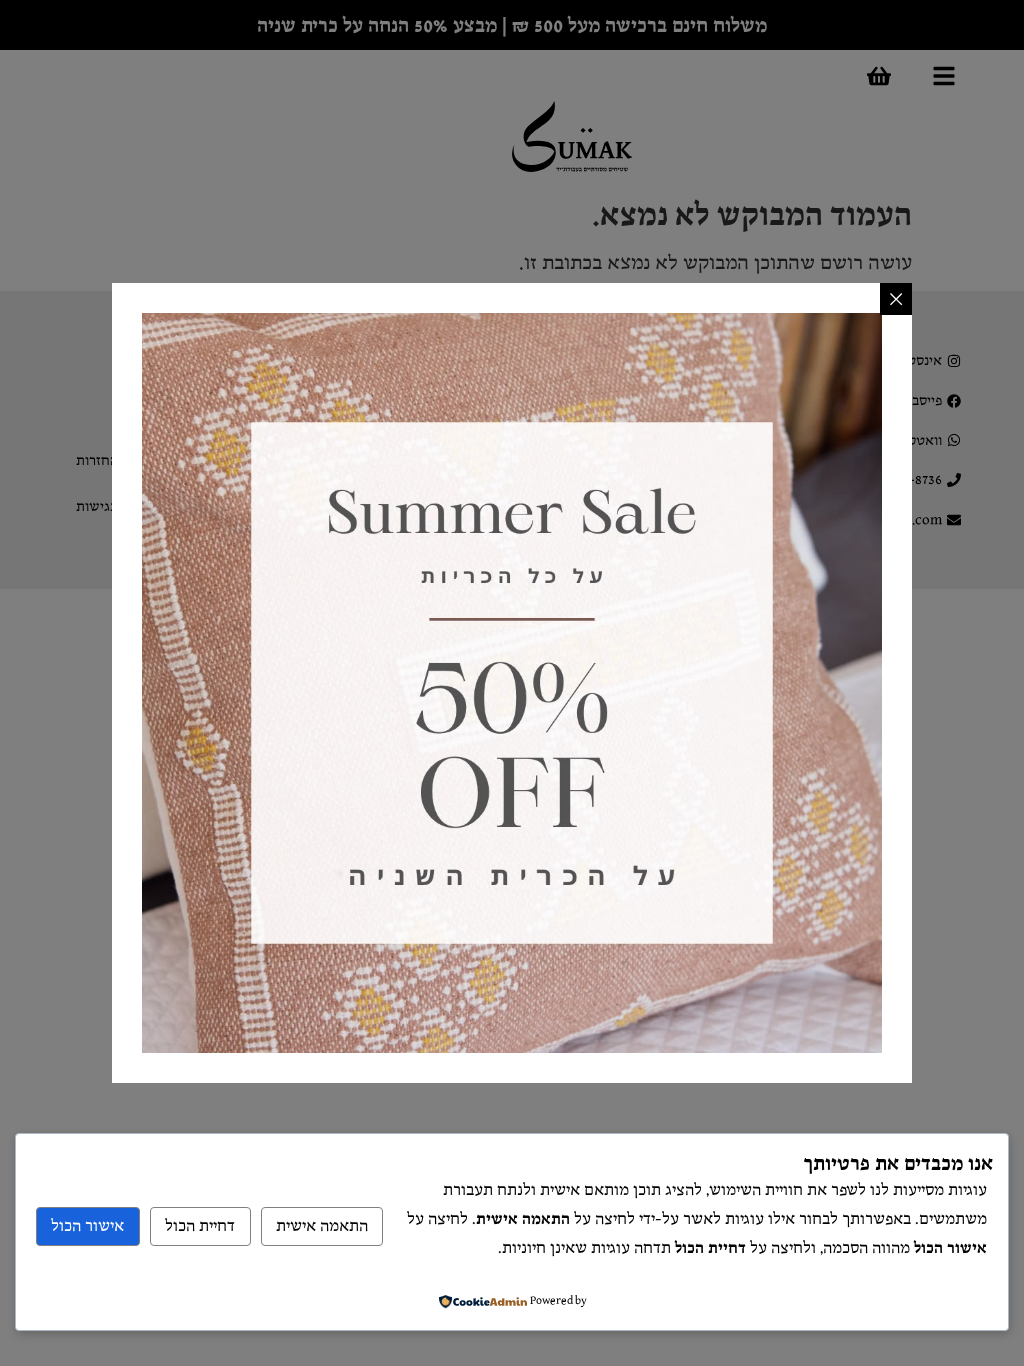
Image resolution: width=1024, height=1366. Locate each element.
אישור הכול (87, 1226)
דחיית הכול (200, 1226)
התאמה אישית (322, 1226)
